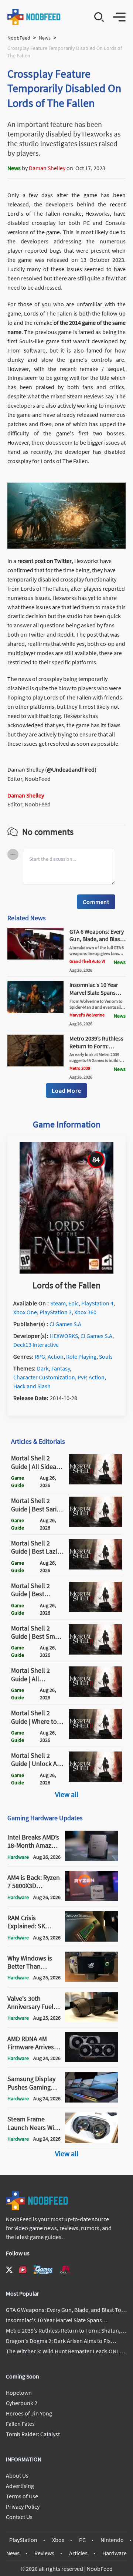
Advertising (20, 2486)
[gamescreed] (43, 2270)
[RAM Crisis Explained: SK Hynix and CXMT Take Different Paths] (92, 1939)
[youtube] (23, 2270)
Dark (43, 1368)
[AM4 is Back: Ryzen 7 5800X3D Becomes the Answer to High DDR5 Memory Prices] (92, 1899)
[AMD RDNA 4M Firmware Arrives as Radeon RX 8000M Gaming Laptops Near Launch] (92, 2060)
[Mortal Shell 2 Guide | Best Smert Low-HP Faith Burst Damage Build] (95, 1652)
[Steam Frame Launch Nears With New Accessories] (92, 2141)
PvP (82, 1377)
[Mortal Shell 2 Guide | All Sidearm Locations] (95, 1482)
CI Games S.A (65, 1324)
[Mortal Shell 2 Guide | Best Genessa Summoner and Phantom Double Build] (95, 1610)
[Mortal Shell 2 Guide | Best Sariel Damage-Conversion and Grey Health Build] (95, 1525)
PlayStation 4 (97, 1303)
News (45, 38)
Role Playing (81, 1356)
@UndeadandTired (71, 769)
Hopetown (19, 2393)
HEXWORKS (64, 1336)
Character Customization (44, 1377)
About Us (17, 2475)
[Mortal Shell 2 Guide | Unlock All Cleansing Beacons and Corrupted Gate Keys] (95, 1780)
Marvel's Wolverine (87, 1015)
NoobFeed (19, 38)
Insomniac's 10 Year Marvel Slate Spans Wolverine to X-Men (94, 992)
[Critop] (66, 2270)
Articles (78, 2553)
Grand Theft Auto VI (87, 961)
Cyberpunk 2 (22, 2403)
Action (56, 1356)
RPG (40, 1356)
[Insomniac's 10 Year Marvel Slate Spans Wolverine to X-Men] (35, 1011)
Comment (96, 902)
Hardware (115, 2553)
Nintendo (112, 2540)
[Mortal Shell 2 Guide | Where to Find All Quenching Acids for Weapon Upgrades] (95, 1737)
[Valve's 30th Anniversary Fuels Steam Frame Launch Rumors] (92, 2020)
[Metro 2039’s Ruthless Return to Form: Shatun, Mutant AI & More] (35, 1064)
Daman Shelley (47, 168)
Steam (58, 1303)
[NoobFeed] (34, 17)
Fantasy (61, 1368)
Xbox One (25, 1312)
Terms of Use (22, 2496)
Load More (66, 1090)
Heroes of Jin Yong (29, 2413)
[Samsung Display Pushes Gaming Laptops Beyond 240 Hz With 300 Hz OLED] (92, 2100)
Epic (74, 1303)
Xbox (58, 2540)
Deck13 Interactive (36, 1345)
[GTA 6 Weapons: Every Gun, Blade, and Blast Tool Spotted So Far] (35, 957)
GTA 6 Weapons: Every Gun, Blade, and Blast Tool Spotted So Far (97, 939)
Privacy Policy (23, 2506)
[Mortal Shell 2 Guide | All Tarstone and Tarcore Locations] (95, 1695)
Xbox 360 (85, 1312)
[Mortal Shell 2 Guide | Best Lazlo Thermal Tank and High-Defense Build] (95, 1567)
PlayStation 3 (56, 1312)
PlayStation (23, 2540)
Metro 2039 (80, 1068)
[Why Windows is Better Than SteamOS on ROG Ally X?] (92, 1980)
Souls (106, 1356)
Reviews (44, 2553)
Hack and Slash (32, 1386)
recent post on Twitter (45, 561)
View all (67, 1794)
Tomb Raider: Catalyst (33, 2434)
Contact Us (19, 2517)
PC (82, 2540)
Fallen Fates (20, 2424)
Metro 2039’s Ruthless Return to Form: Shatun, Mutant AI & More (96, 1050)
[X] (9, 2270)
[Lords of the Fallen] (66, 1271)
